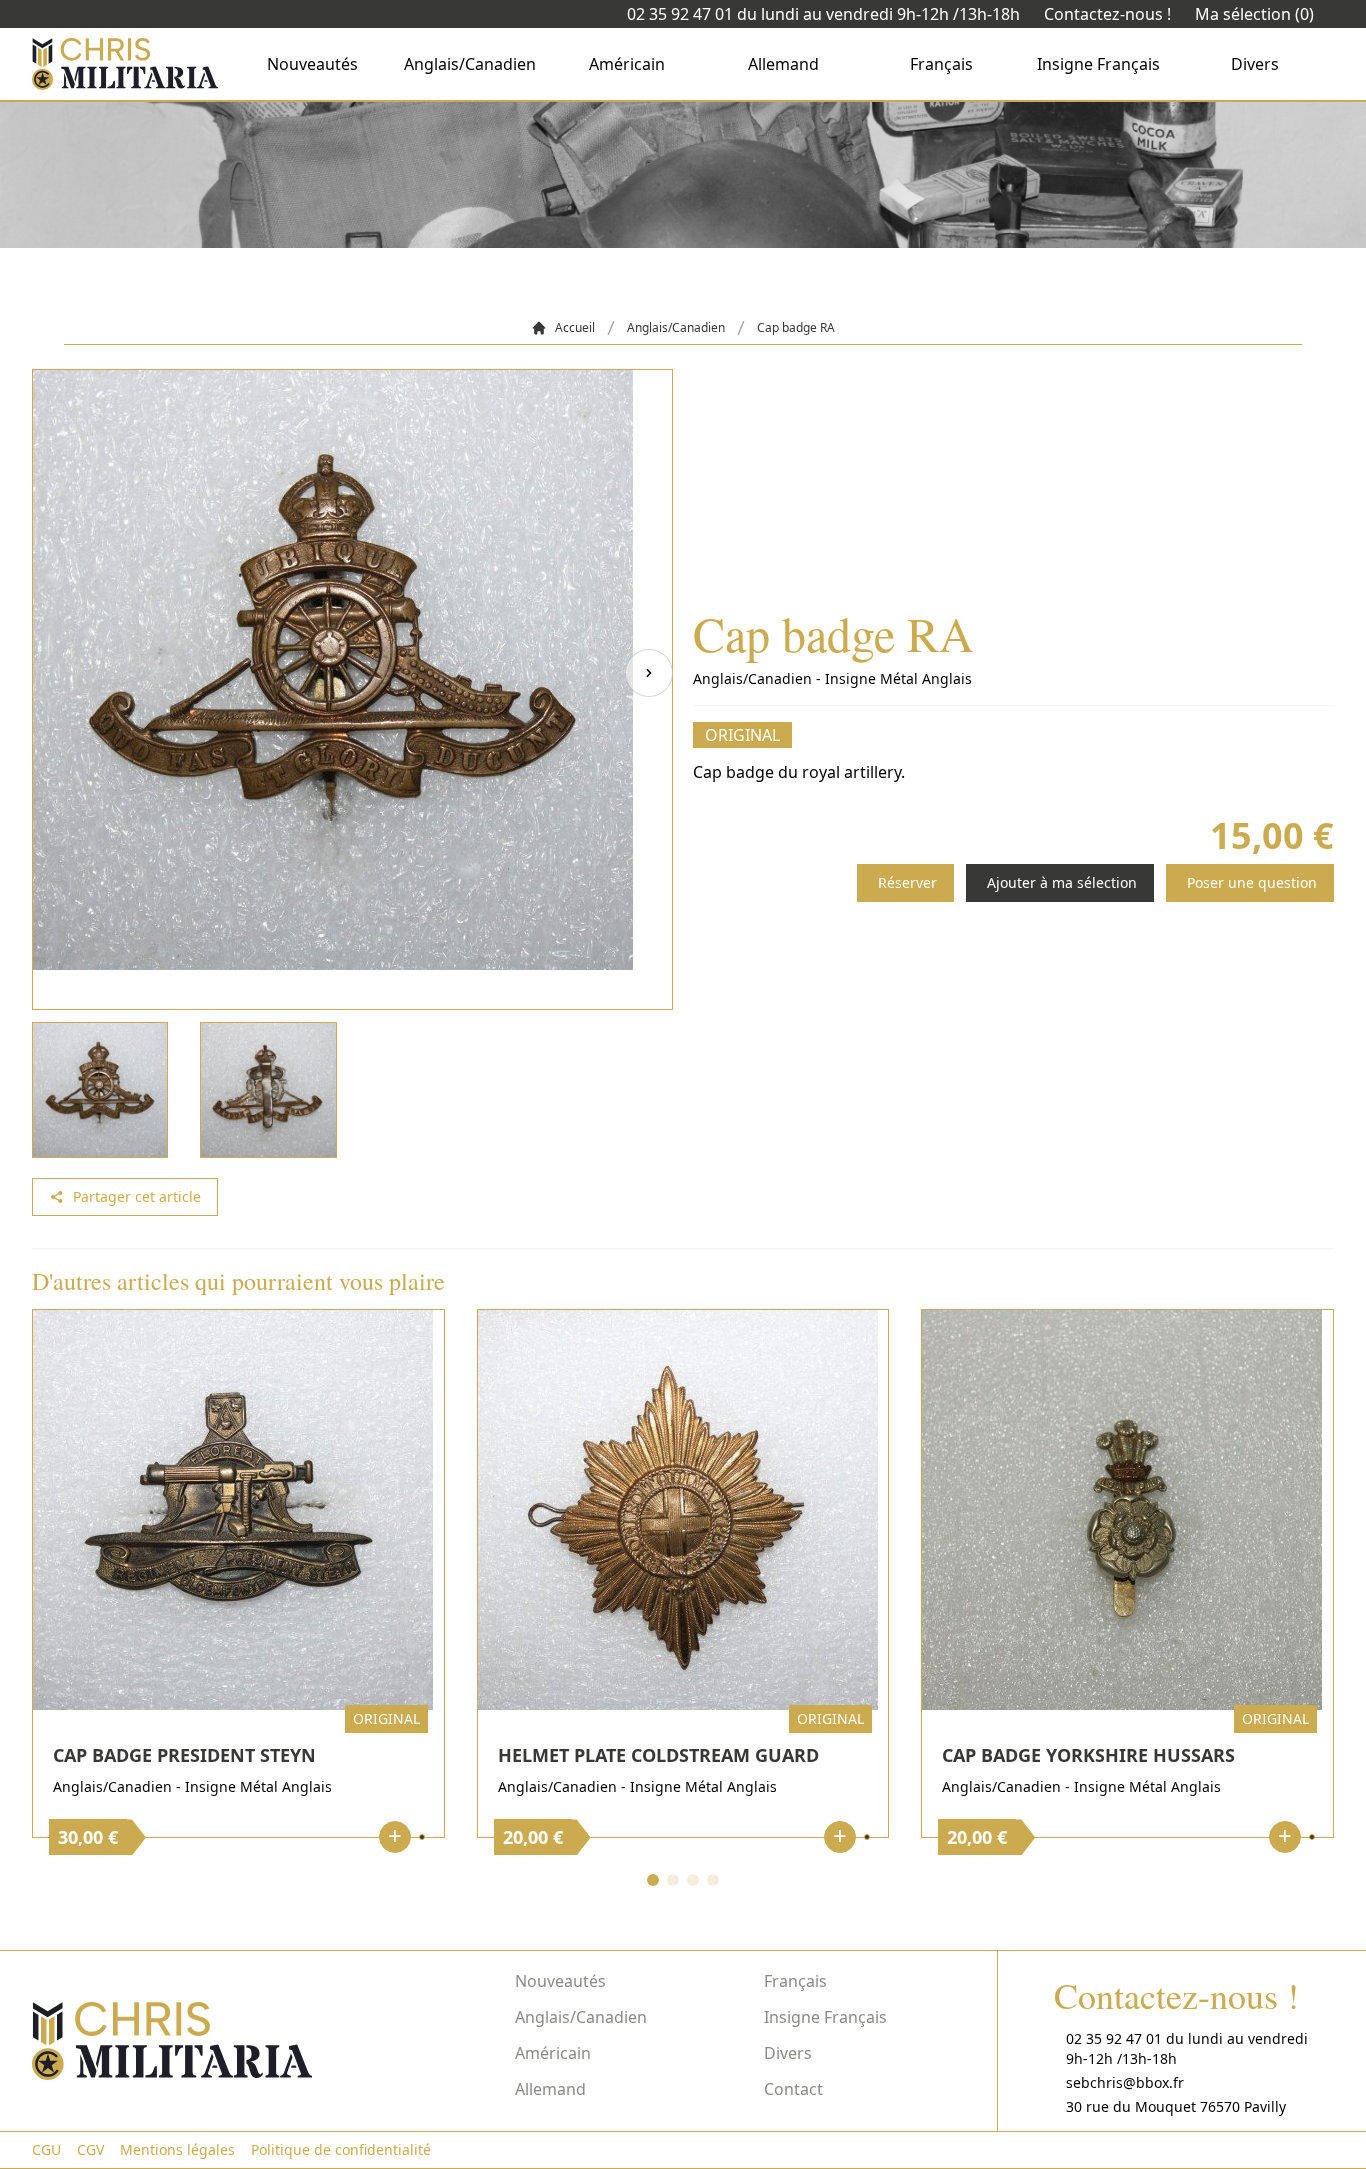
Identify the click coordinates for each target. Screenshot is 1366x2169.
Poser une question (1252, 882)
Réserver (907, 882)
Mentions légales (177, 2149)
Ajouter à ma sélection (1062, 882)
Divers (1255, 64)
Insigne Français (1098, 64)
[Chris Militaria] (125, 63)
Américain (627, 64)
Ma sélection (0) (1254, 14)
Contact (793, 2089)
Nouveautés (312, 64)
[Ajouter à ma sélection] (422, 1837)
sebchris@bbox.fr (1125, 2082)
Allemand (783, 64)
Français (941, 64)
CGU (46, 2149)
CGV (90, 2149)
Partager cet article (137, 1196)
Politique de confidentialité (341, 2149)
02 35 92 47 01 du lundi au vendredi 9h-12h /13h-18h (823, 14)
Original (742, 735)
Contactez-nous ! (1107, 14)
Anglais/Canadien (470, 64)
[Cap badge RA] (352, 689)
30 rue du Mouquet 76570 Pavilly (1176, 2106)
